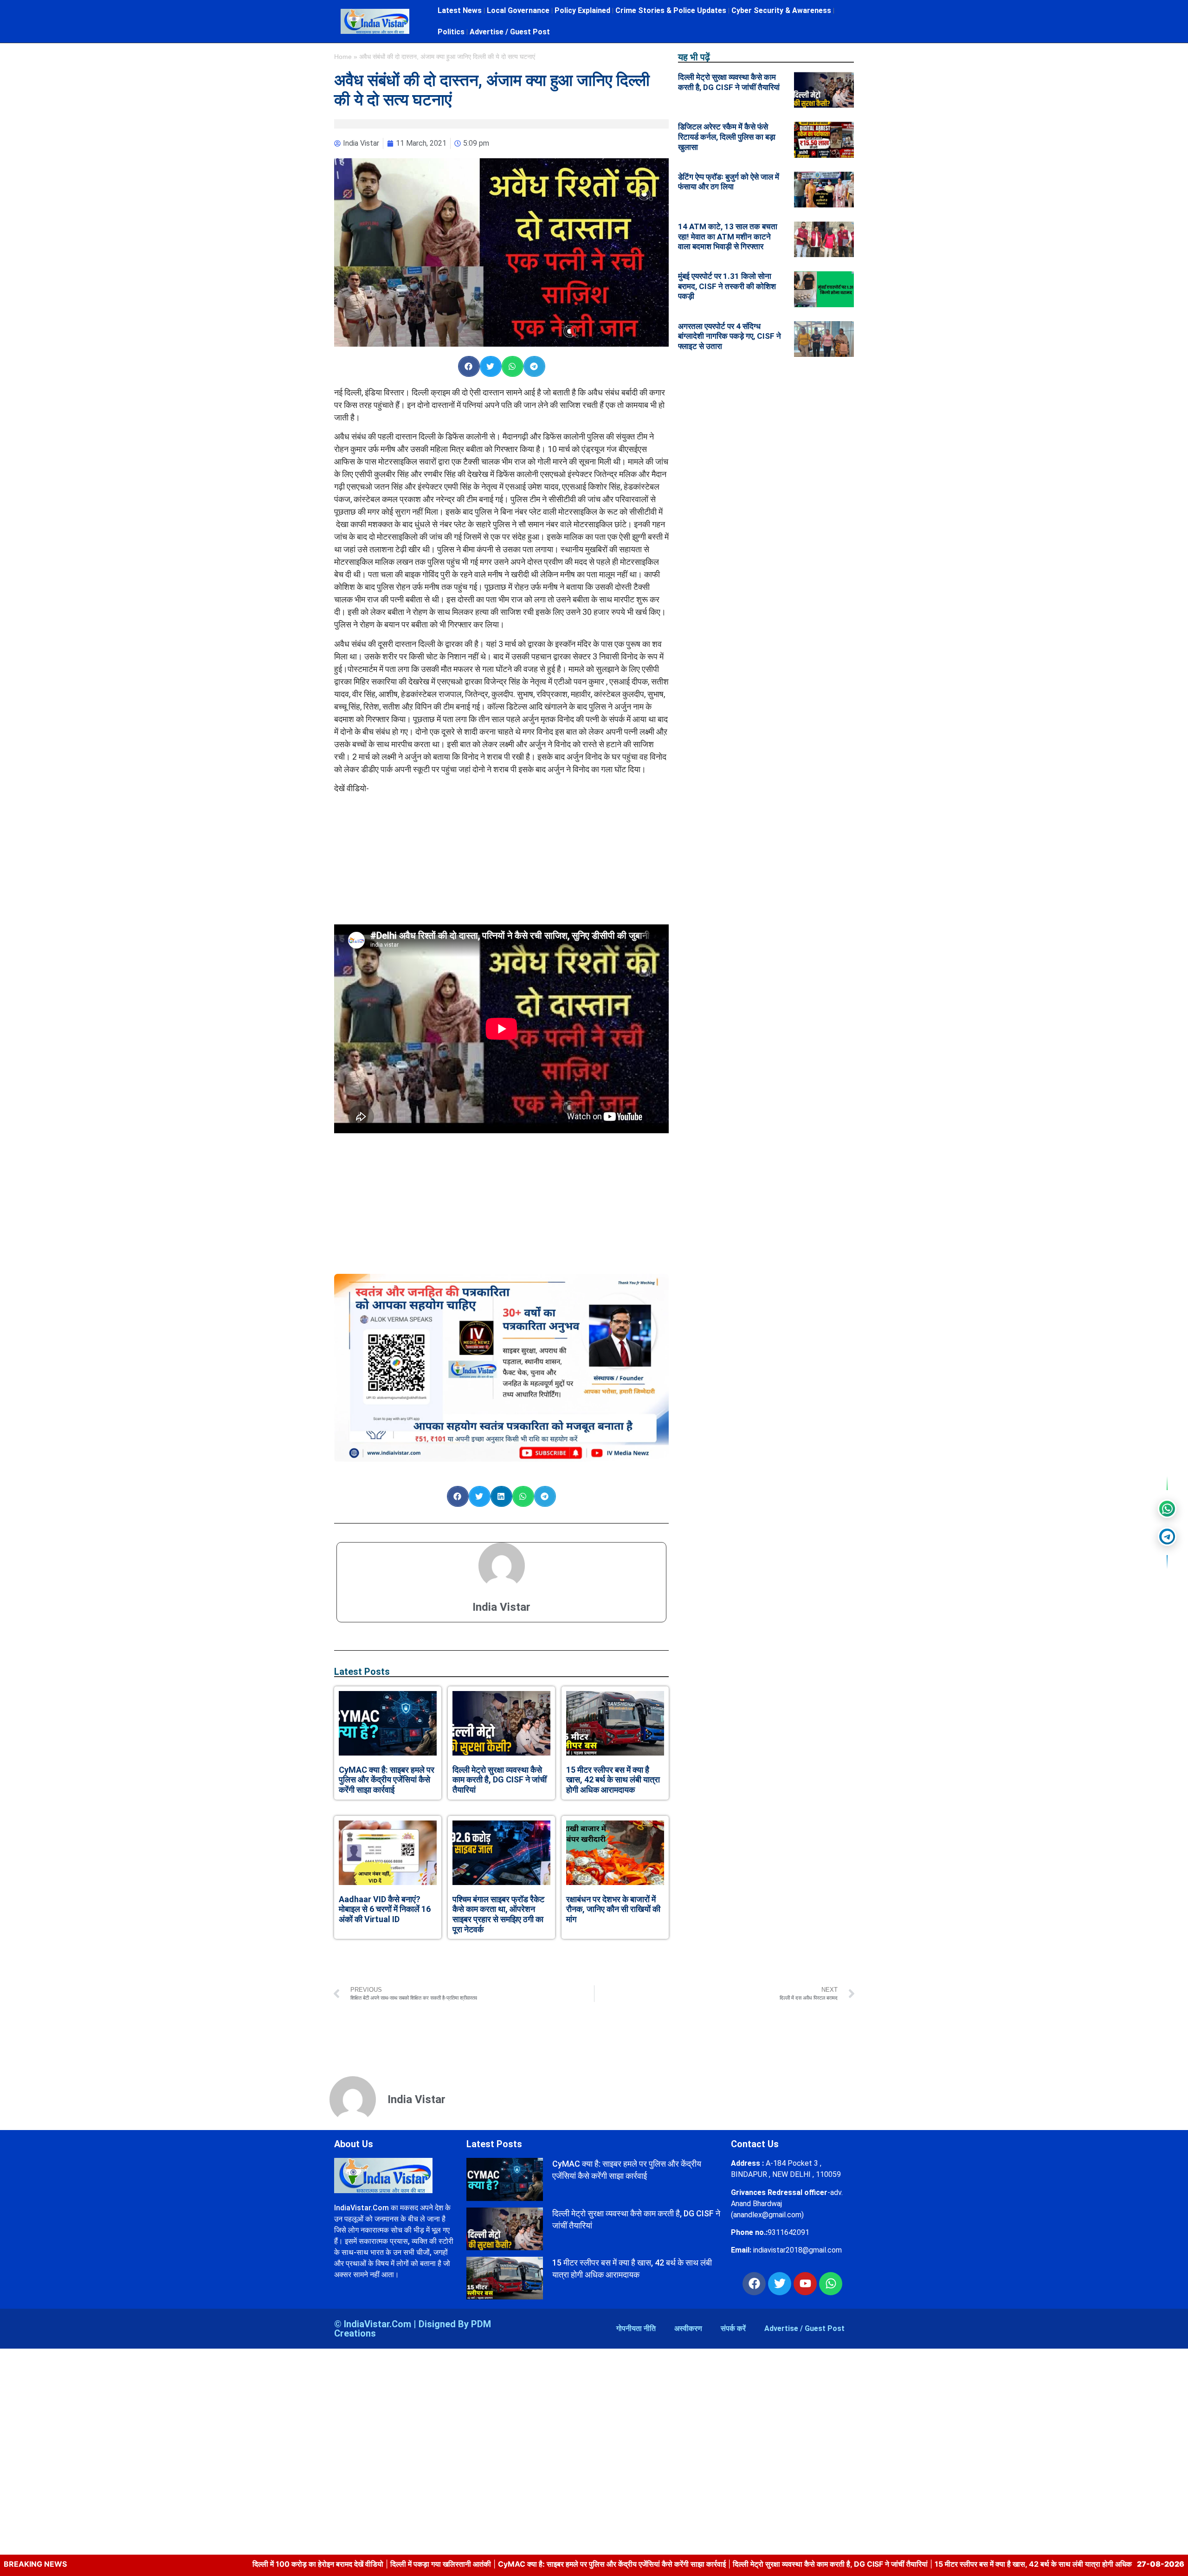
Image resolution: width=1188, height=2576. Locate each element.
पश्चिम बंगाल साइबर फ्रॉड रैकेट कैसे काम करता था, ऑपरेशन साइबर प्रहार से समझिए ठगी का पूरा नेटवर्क (498, 1914)
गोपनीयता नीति (636, 2328)
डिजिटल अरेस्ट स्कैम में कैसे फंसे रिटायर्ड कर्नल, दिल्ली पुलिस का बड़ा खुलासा (727, 137)
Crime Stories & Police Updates (671, 10)
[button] (469, 366)
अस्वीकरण (688, 2328)
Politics (451, 32)
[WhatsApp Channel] (1167, 1509)
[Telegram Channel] (1167, 1537)
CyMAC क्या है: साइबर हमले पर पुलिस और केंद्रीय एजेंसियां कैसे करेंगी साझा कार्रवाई (387, 1780)
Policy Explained (582, 10)
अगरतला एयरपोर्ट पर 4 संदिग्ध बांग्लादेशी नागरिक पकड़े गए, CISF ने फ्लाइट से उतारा (730, 336)
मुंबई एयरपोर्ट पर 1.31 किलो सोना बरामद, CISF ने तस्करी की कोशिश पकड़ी (727, 286)
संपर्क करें (733, 2328)
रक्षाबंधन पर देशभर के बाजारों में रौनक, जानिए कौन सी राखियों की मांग (613, 1909)
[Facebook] (754, 2284)
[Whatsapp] (831, 2284)
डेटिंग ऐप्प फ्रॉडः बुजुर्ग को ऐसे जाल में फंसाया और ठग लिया (729, 182)
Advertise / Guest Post (510, 32)
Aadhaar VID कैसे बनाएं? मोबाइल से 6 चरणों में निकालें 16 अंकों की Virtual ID (385, 1909)
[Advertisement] (502, 859)
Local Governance (518, 10)
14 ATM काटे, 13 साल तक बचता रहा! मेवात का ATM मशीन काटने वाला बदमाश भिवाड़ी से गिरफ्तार (728, 236)
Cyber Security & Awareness (781, 10)
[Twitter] (780, 2284)
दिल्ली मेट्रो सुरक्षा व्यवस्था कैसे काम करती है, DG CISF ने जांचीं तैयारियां (500, 1780)
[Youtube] (805, 2284)
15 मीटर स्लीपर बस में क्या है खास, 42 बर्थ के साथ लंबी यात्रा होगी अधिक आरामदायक (613, 1780)
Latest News (460, 10)
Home (343, 57)
